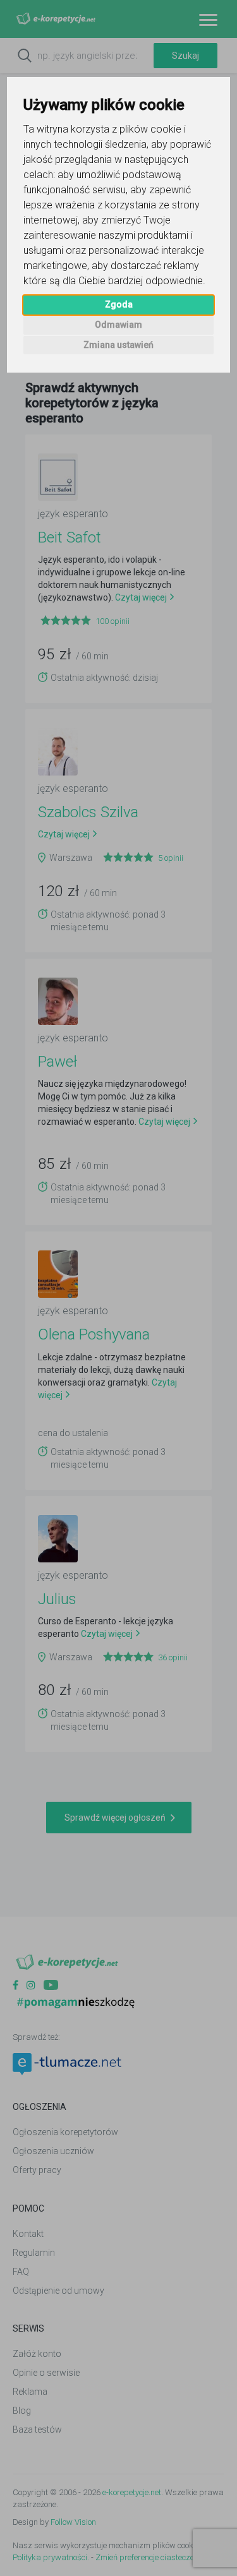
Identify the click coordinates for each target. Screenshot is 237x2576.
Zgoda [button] (119, 304)
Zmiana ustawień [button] (118, 345)
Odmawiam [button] (118, 325)
